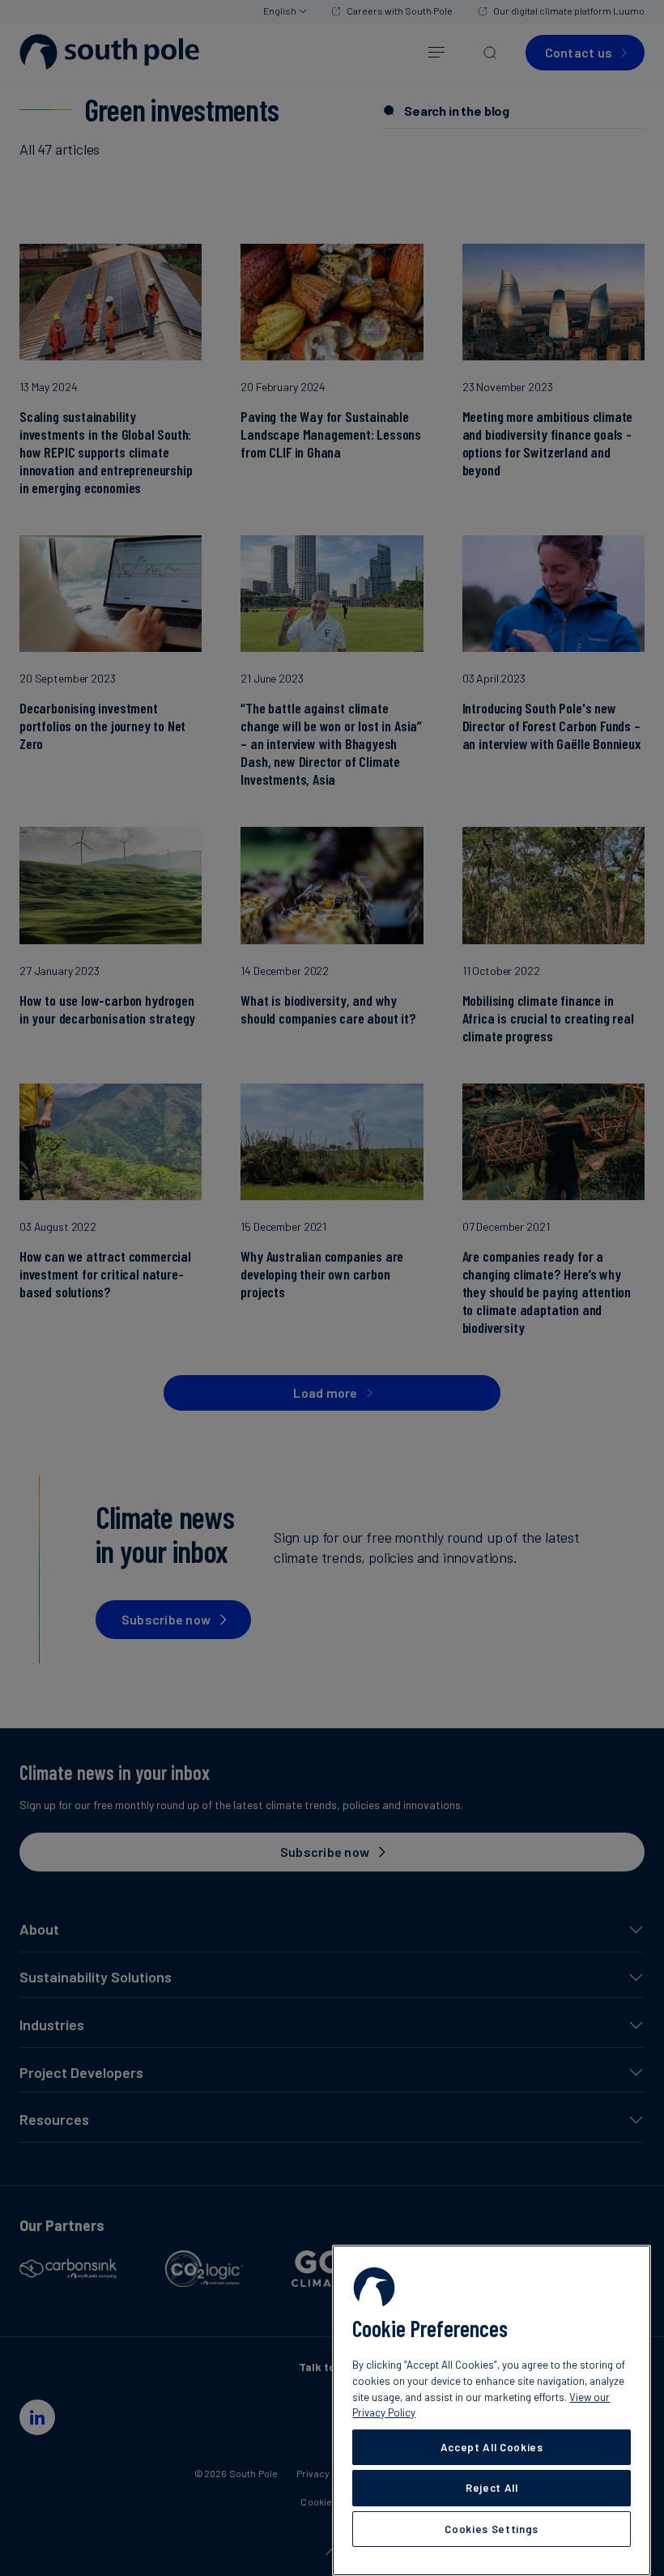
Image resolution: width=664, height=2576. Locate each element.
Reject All (492, 2488)
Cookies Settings (492, 2529)
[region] (492, 2410)
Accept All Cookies (492, 2447)
